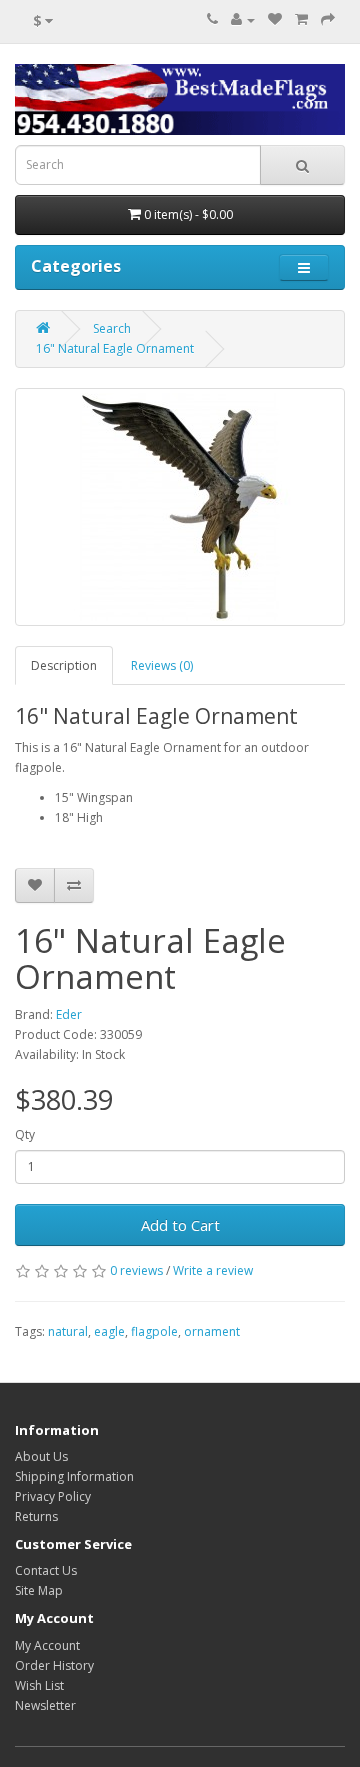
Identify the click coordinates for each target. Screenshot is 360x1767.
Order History (54, 1665)
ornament (212, 1331)
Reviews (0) (162, 665)
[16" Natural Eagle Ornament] (180, 507)
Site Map (39, 1590)
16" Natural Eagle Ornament (115, 348)
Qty (25, 1134)
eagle (109, 1331)
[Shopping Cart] (301, 19)
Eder (69, 1014)
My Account (47, 1645)
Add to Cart (180, 1225)
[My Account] (243, 19)
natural (68, 1331)
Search (112, 328)
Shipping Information (74, 1476)
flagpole (154, 1331)
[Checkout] (328, 19)
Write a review (213, 1270)
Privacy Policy (53, 1496)
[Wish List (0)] (275, 19)
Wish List (39, 1685)
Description (64, 665)
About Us (41, 1456)
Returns (36, 1516)
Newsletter (45, 1705)
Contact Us (46, 1570)
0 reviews (136, 1270)
